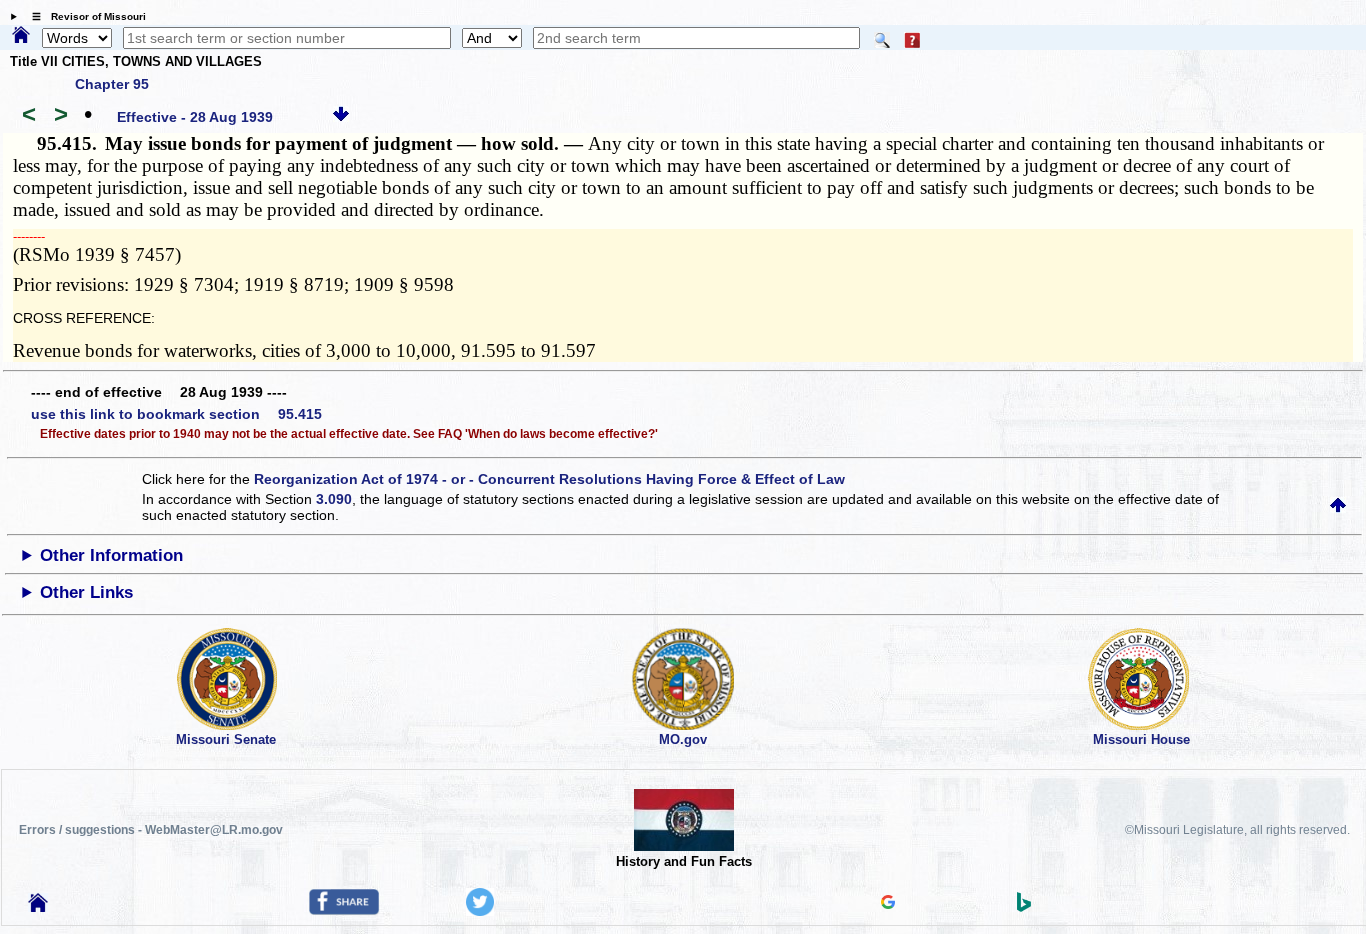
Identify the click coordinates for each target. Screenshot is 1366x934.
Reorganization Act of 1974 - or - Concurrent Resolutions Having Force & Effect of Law (549, 479)
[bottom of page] (341, 117)
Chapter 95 (112, 84)
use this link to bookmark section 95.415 (176, 414)
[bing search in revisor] (1024, 907)
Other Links (86, 592)
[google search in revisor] (888, 904)
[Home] (21, 36)
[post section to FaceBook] (344, 910)
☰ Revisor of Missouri (84, 16)
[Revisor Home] (38, 907)
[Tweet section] (480, 911)
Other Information (111, 555)
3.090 (334, 499)
